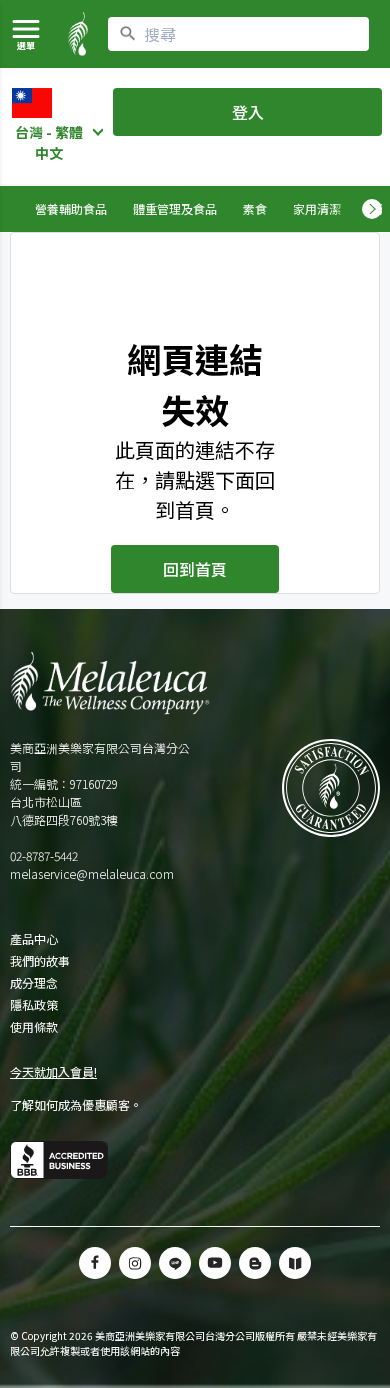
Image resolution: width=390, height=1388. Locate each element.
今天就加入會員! (53, 1071)
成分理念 (34, 983)
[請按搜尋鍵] (128, 34)
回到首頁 (195, 569)
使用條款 (34, 1027)
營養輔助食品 (71, 208)
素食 (255, 208)
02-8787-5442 (44, 855)
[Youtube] (215, 1263)
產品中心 (34, 939)
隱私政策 (34, 1005)
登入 (248, 112)
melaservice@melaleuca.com (92, 873)
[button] (175, 1263)
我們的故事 (40, 961)
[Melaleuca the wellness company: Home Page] (78, 34)
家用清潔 (317, 208)
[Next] (372, 209)
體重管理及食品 (175, 208)
